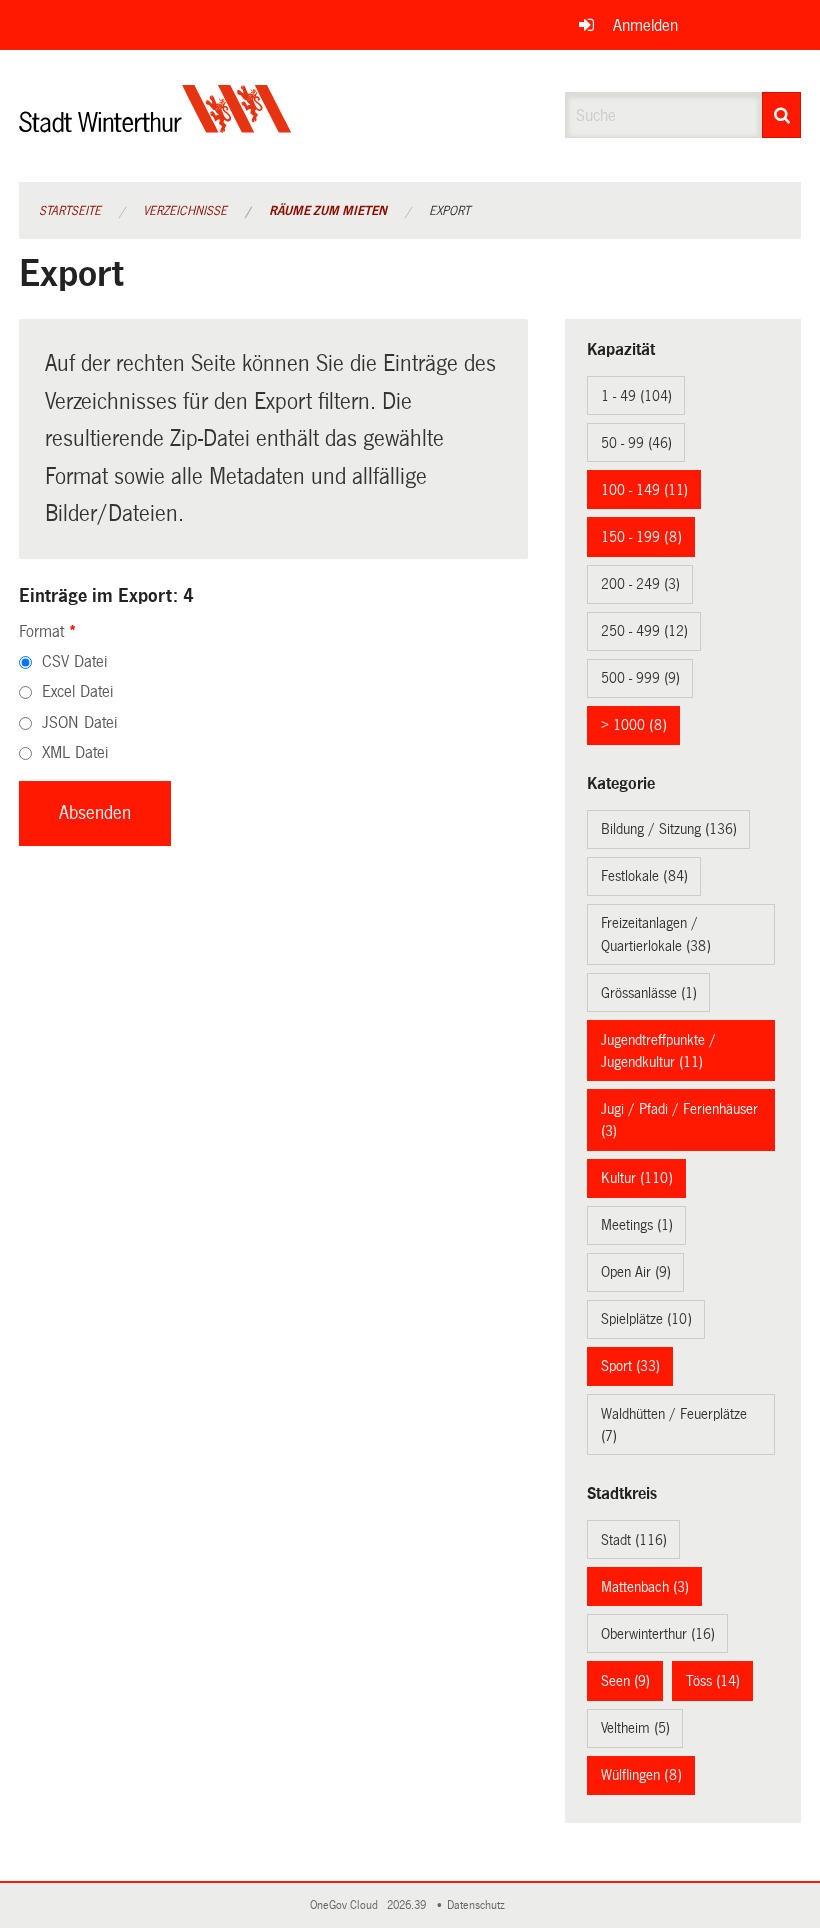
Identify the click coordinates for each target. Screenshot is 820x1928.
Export (449, 211)
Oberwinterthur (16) (658, 1634)
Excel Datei (77, 691)
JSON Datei (79, 722)
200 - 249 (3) (640, 584)
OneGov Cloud (347, 1905)
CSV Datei (74, 661)
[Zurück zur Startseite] (155, 125)
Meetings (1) (637, 1225)
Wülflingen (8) (641, 1775)
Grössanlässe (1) (649, 993)
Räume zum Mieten (328, 211)
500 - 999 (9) (640, 678)
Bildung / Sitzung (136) (669, 829)
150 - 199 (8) (641, 537)
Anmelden (645, 25)
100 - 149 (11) (644, 490)
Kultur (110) (637, 1178)
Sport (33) (630, 1366)
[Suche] (781, 115)
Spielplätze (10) (646, 1319)
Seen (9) (625, 1681)
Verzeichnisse (185, 211)
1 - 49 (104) (636, 396)
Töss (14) (713, 1681)
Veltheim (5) (635, 1728)
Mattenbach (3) (645, 1587)
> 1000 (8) (634, 725)
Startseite (70, 211)
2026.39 (408, 1905)
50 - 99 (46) (636, 443)
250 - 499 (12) (644, 631)
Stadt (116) (634, 1540)
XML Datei (75, 752)
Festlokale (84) (644, 876)
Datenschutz (479, 1905)
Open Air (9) (636, 1272)
